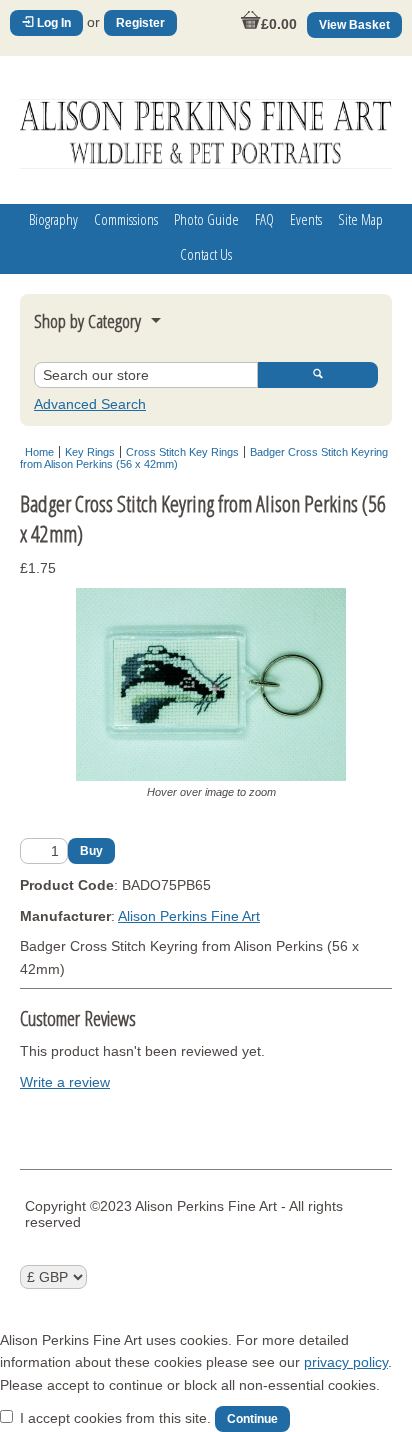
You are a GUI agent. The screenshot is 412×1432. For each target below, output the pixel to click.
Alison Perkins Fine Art (189, 916)
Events (306, 219)
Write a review (65, 1082)
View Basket (354, 25)
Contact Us (206, 254)
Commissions (126, 219)
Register (140, 23)
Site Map (360, 219)
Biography (53, 219)
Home (39, 452)
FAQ (264, 219)
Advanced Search (90, 404)
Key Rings (90, 452)
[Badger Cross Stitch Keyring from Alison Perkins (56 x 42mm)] (211, 776)
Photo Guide (206, 219)
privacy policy (346, 1362)
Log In (52, 23)
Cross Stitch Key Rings (182, 452)
